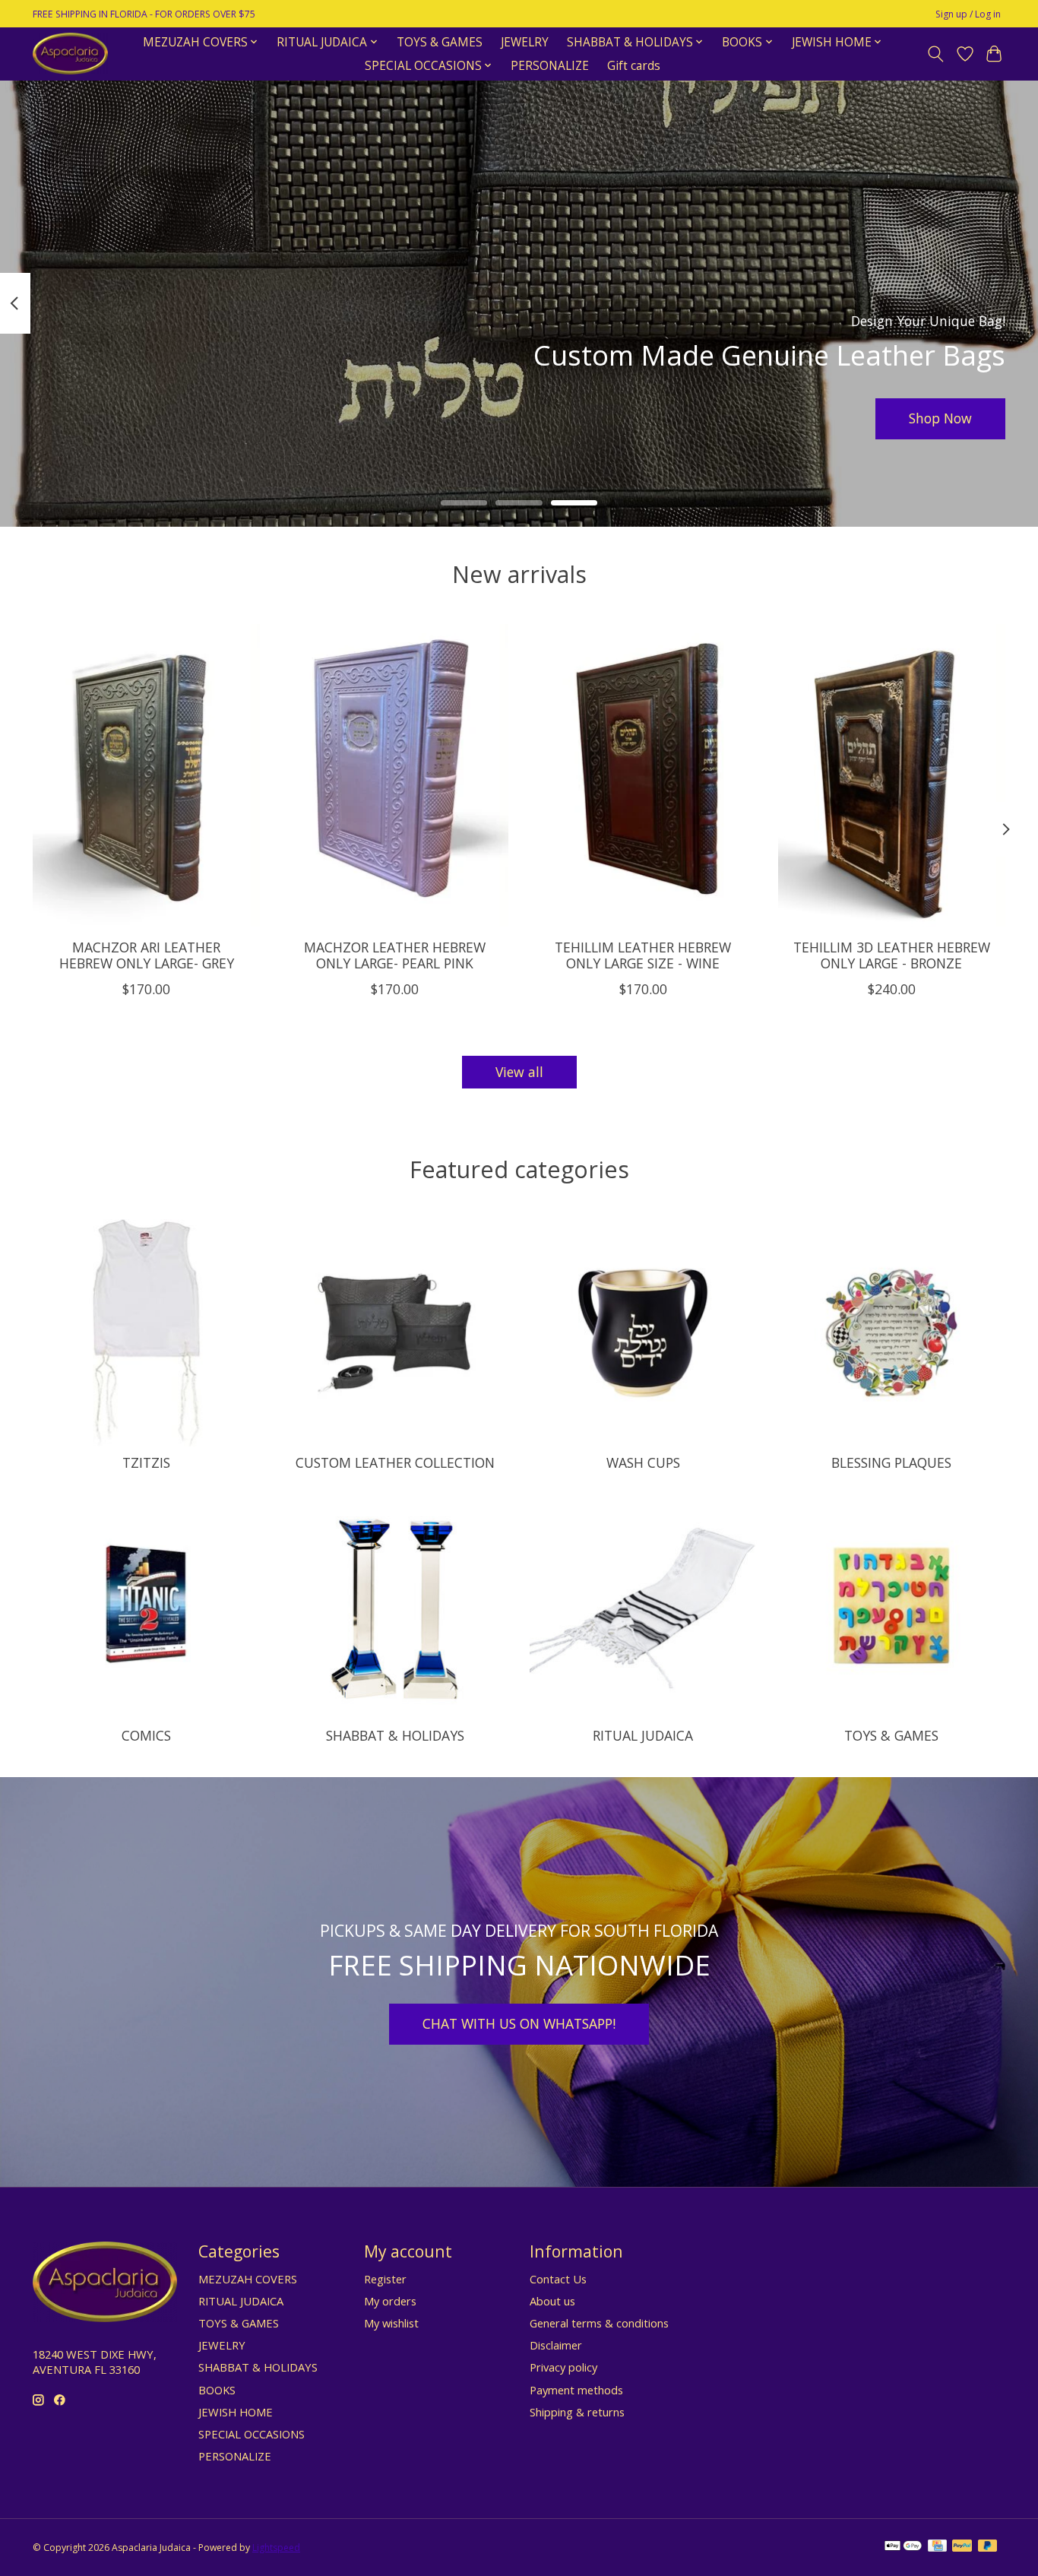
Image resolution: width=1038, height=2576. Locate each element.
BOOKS (217, 2390)
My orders (390, 2301)
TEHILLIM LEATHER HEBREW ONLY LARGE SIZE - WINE (643, 955)
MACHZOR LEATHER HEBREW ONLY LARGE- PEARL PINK (395, 955)
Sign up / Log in (968, 14)
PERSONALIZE (550, 66)
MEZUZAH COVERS (248, 2279)
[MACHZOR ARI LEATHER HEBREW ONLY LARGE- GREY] (146, 775)
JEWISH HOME (236, 2412)
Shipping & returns (577, 2412)
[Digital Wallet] (903, 2547)
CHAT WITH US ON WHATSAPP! (519, 2023)
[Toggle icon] (936, 54)
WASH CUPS (643, 1462)
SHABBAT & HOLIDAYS (395, 1735)
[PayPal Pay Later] (988, 2547)
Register (385, 2279)
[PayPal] (962, 2547)
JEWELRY (525, 42)
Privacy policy (563, 2367)
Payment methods (576, 2390)
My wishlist (391, 2323)
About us (552, 2301)
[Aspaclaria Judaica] (70, 54)
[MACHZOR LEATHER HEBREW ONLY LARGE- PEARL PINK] (395, 775)
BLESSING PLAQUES (891, 1462)
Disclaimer (556, 2345)
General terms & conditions (599, 2323)
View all (519, 1072)
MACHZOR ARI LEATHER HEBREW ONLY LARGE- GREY (147, 955)
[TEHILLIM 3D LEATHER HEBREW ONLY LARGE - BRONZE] (892, 775)
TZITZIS (146, 1462)
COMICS (146, 1735)
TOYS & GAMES (440, 42)
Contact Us (558, 2279)
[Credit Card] (937, 2547)
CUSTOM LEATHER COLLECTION (395, 1462)
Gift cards (634, 66)
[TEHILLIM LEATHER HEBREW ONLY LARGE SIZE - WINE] (643, 775)
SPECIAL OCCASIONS (252, 2434)
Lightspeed (276, 2547)
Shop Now (940, 418)
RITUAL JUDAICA (643, 1735)
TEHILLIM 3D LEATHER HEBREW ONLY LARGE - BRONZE (892, 955)
